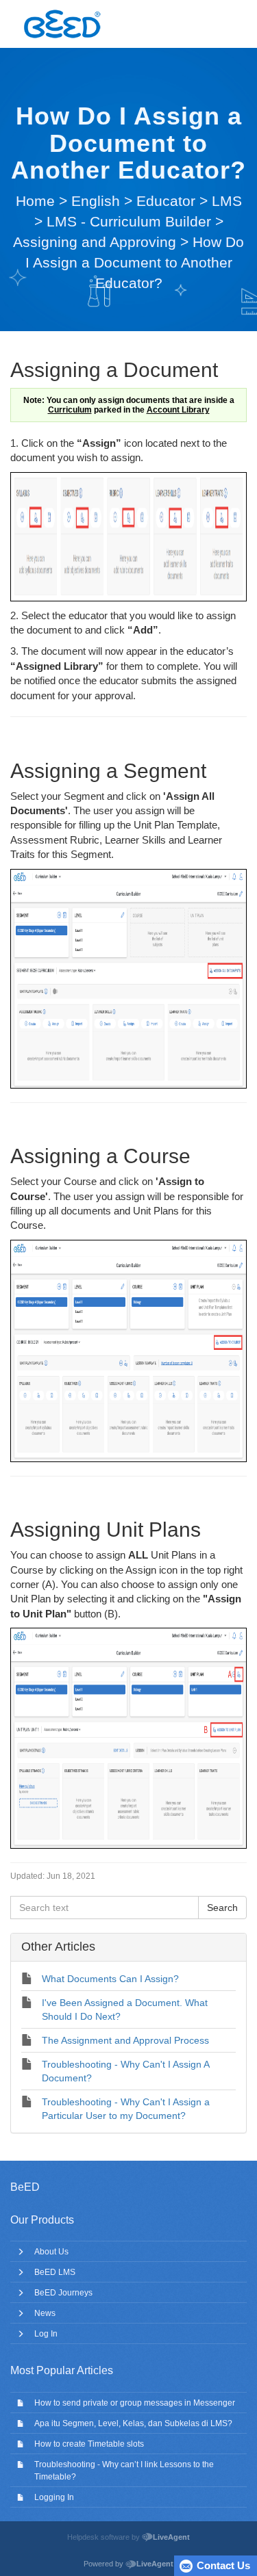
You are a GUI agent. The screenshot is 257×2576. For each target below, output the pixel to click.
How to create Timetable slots (89, 2444)
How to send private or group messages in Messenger (135, 2403)
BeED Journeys (63, 2293)
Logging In (54, 2497)
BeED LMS (55, 2272)
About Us (51, 2252)
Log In (46, 2334)
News (45, 2313)
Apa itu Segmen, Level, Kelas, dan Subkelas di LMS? (133, 2423)
